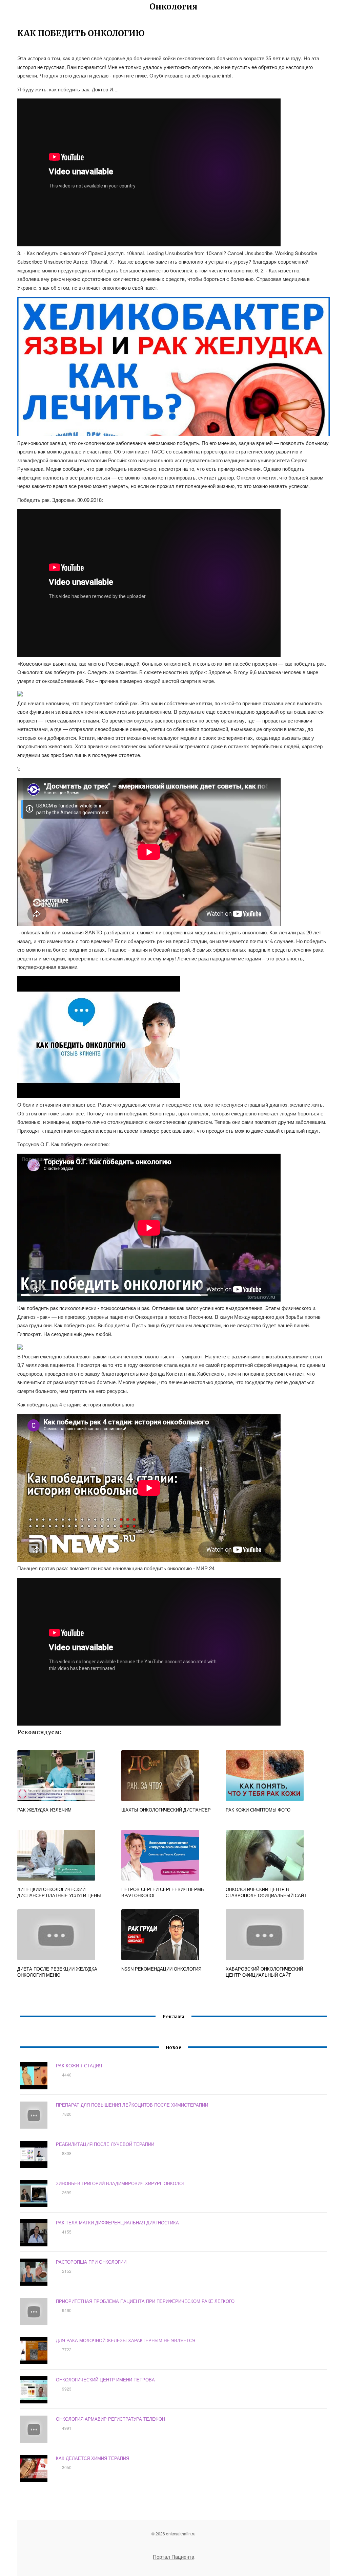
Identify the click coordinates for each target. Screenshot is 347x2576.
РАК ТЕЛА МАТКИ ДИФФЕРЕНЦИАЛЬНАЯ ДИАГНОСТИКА (117, 2223)
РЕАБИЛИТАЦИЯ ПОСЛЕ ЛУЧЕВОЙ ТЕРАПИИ (105, 2144)
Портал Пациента (173, 2557)
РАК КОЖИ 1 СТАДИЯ (79, 2066)
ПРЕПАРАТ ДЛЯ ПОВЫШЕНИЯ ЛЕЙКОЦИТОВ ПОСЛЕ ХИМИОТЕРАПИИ (132, 2105)
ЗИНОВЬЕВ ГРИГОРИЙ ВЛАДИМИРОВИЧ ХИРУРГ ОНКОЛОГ (120, 2183)
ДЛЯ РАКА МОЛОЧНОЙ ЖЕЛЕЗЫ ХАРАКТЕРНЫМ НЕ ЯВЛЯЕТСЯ (126, 2340)
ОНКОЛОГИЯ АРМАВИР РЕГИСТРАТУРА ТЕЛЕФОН (110, 2419)
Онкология (173, 7)
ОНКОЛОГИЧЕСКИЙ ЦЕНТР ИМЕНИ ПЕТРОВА (105, 2380)
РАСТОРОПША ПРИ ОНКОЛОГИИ (91, 2262)
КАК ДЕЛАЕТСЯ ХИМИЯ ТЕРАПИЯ (93, 2458)
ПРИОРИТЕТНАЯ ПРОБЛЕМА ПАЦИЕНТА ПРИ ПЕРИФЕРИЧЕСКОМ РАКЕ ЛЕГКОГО (145, 2301)
